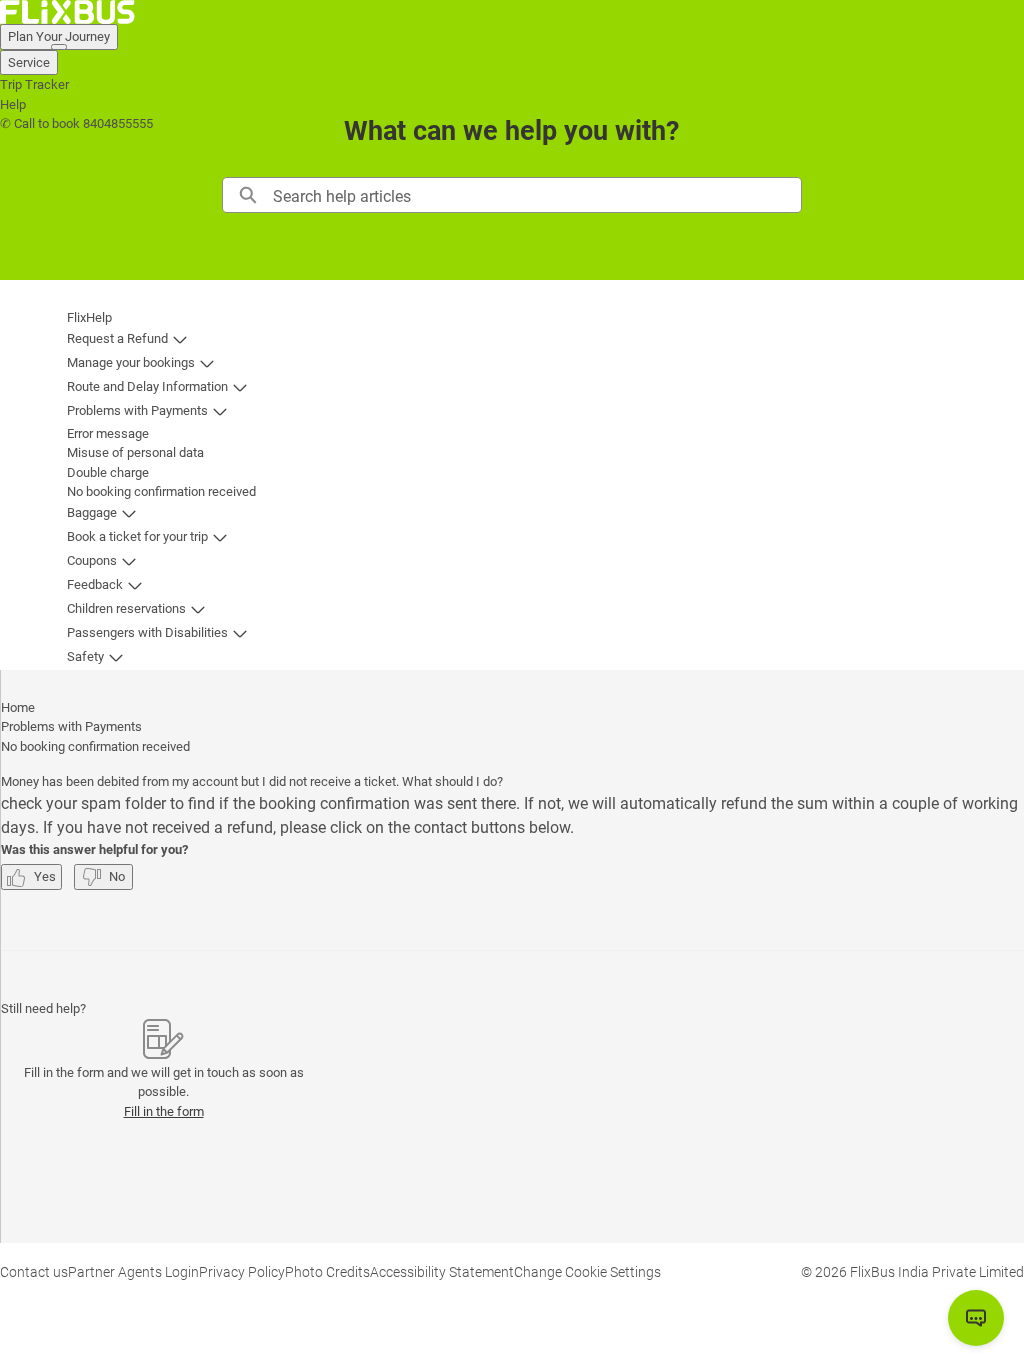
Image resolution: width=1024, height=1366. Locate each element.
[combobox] (536, 195)
